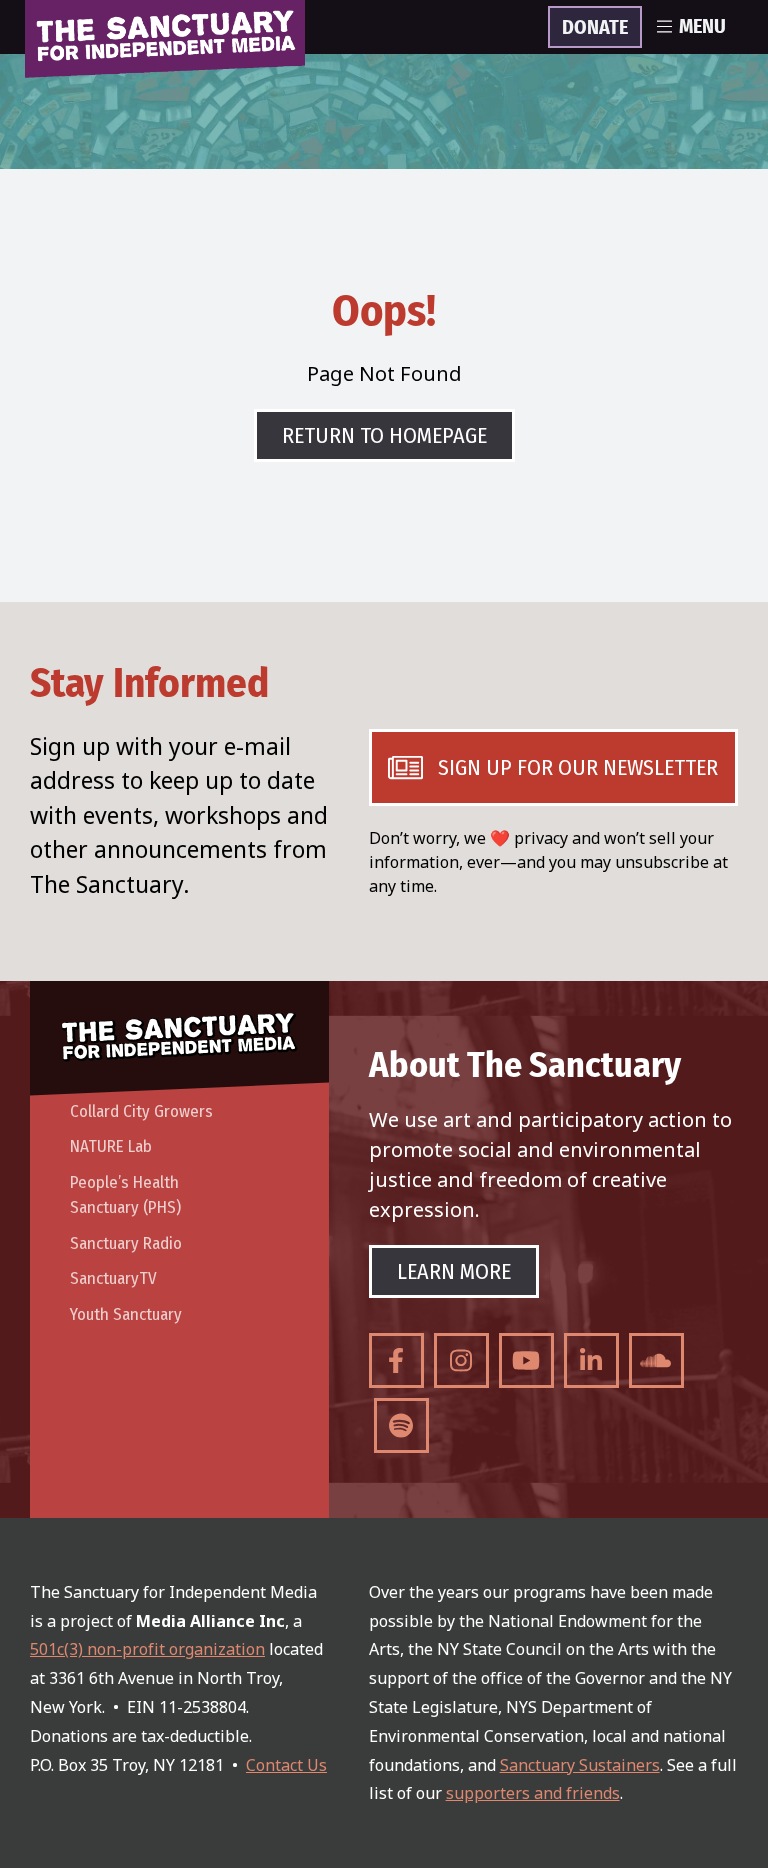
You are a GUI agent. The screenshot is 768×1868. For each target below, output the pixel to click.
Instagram (461, 1360)
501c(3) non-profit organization (147, 1649)
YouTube (526, 1360)
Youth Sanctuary (126, 1314)
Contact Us (286, 1765)
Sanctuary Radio (126, 1243)
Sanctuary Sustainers (580, 1765)
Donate (595, 28)
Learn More (454, 1271)
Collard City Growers (141, 1111)
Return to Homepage (384, 435)
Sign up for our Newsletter (578, 767)
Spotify (401, 1425)
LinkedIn (591, 1360)
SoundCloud (656, 1360)
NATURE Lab (111, 1146)
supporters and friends (533, 1793)
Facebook (396, 1360)
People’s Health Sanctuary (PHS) (125, 1195)
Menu (702, 27)
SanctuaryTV (113, 1278)
